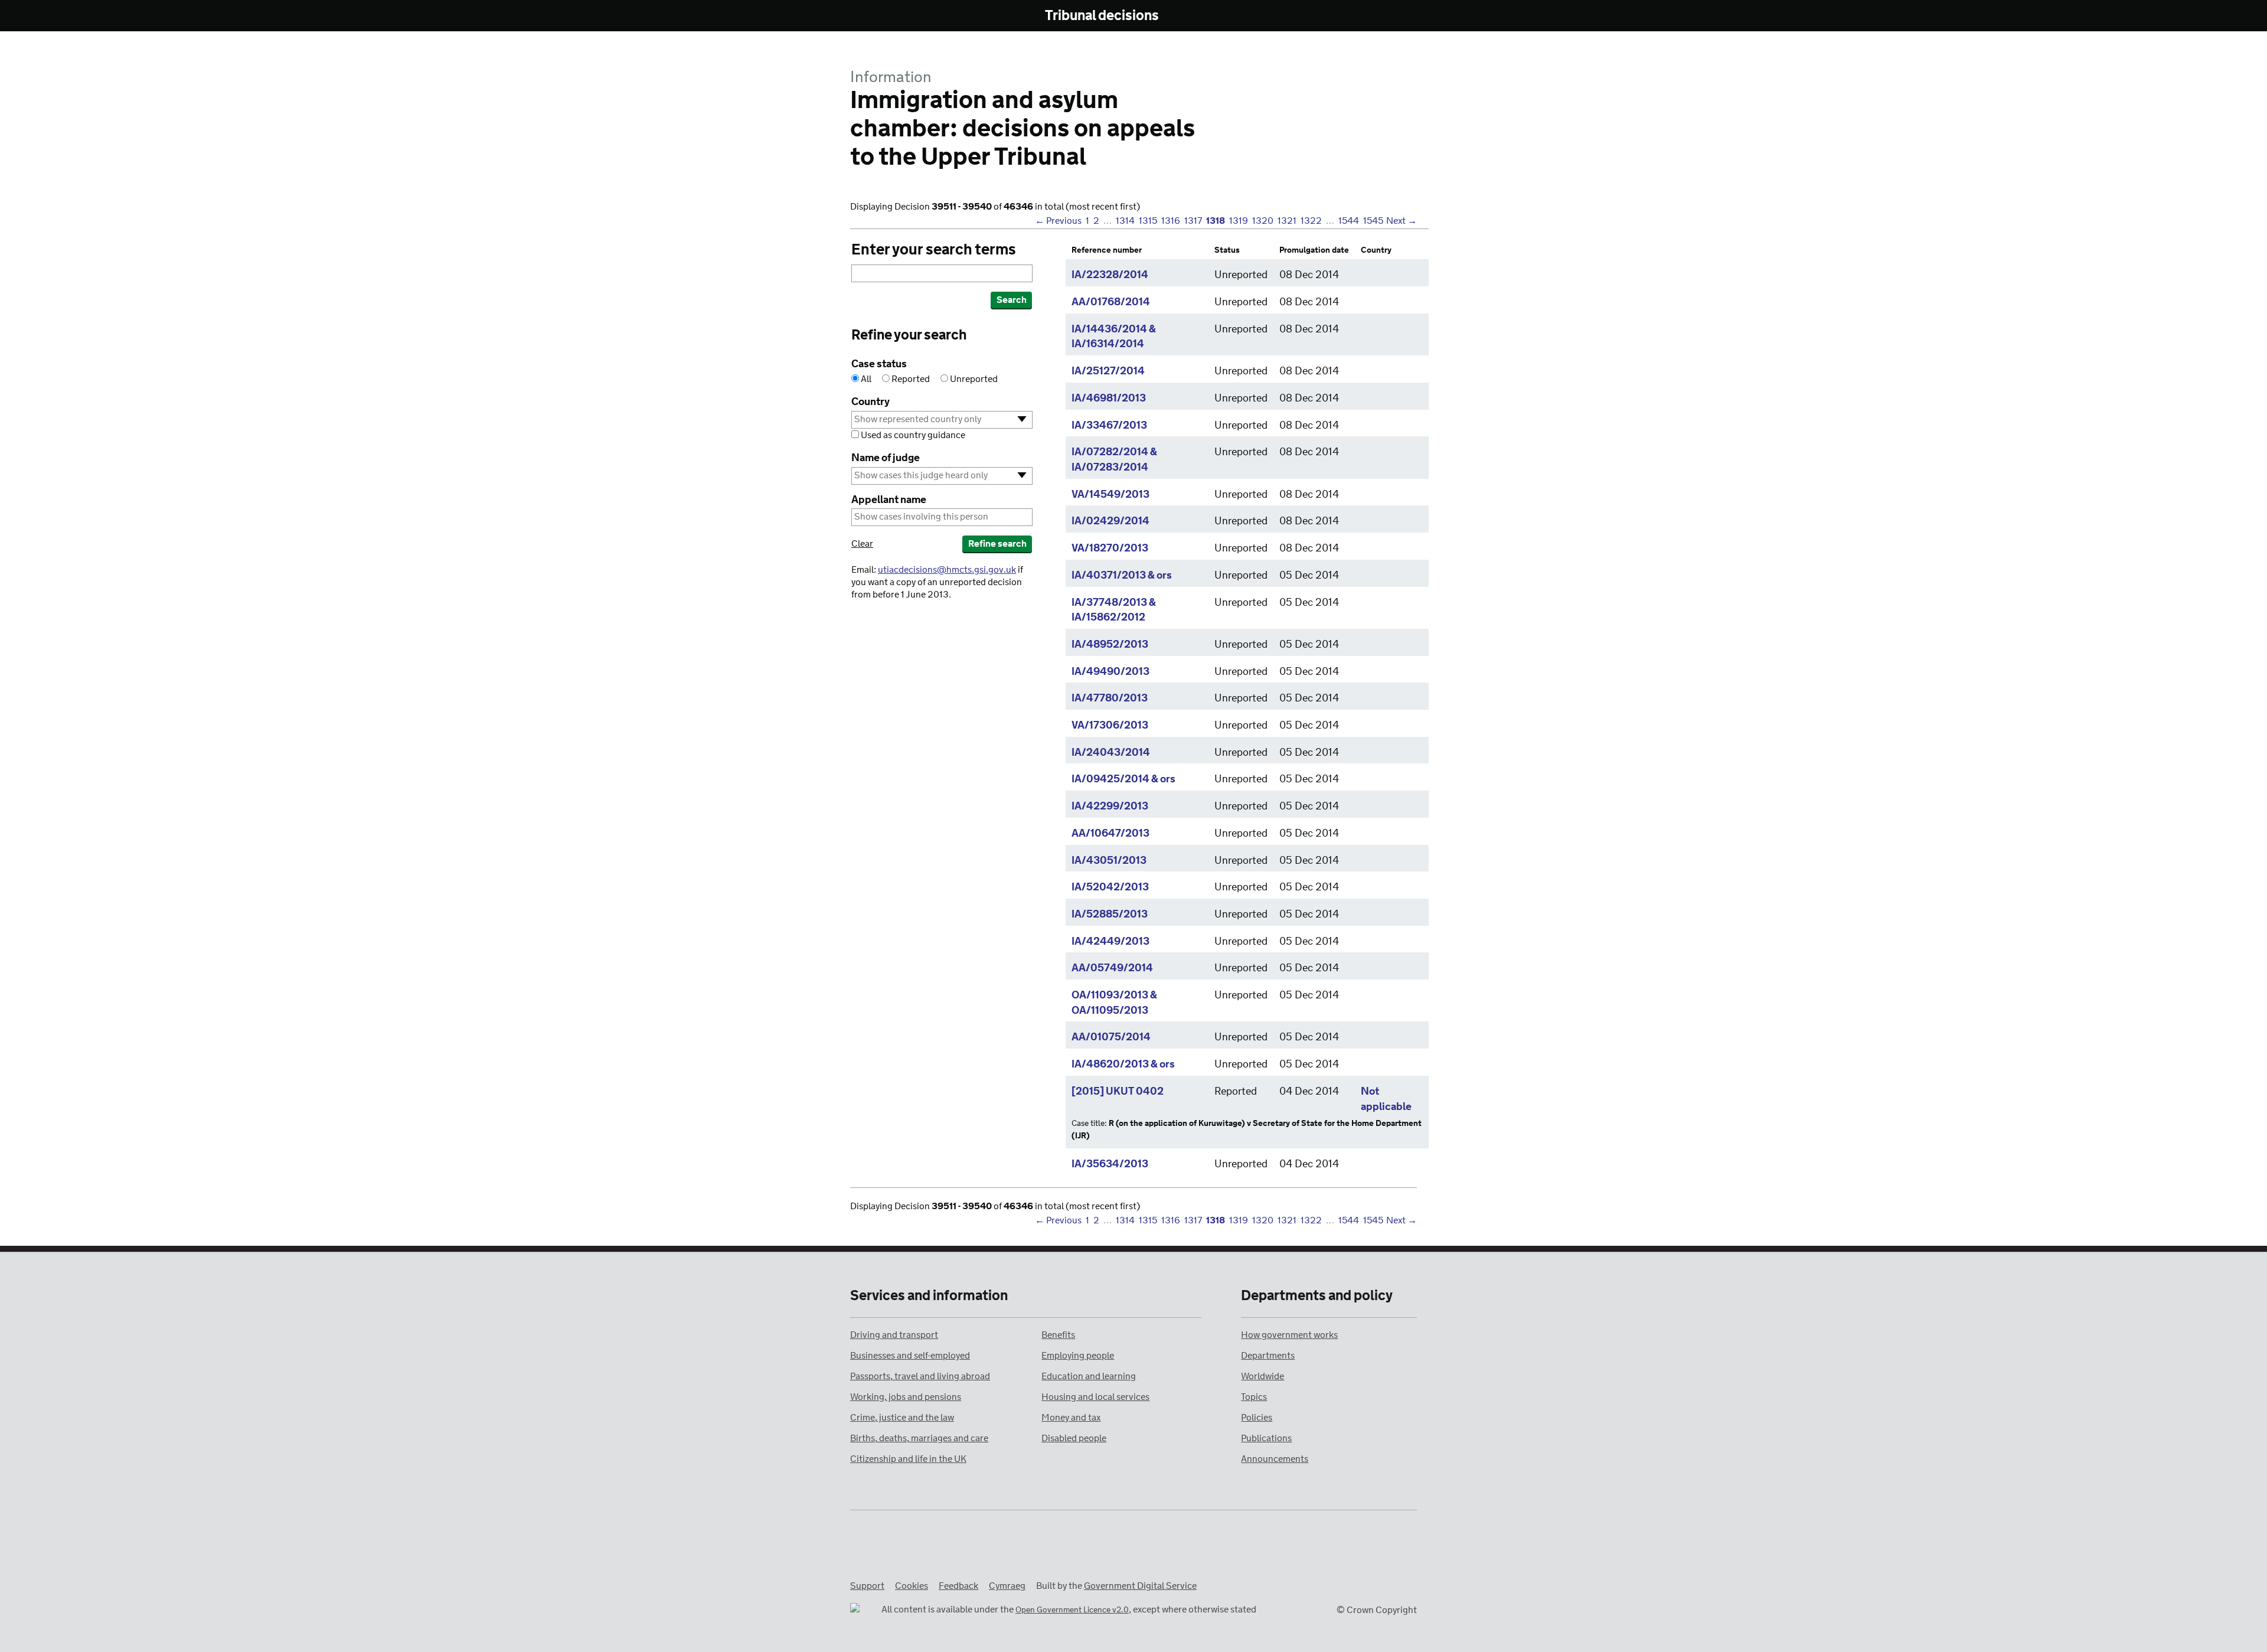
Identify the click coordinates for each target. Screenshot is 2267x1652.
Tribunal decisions (1102, 16)
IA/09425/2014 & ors (1123, 779)
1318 (1216, 221)
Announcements (1275, 1459)
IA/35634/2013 (1110, 1164)
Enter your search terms (934, 250)
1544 (1349, 221)
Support (867, 1586)
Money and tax (1071, 1418)
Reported (911, 379)
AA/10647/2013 (1110, 834)
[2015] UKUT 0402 (1118, 1092)
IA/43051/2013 (1109, 861)
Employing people (1078, 1356)
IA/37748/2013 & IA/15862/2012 (1114, 610)
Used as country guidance (912, 435)
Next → (1402, 221)
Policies (1257, 1418)
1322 (1311, 221)
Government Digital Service (1140, 1586)
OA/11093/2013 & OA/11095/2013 (1114, 1003)
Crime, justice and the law (902, 1418)
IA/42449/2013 (1110, 942)
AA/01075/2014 (1111, 1037)
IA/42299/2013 (1110, 807)
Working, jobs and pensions (906, 1397)
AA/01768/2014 (1111, 302)
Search (1012, 300)
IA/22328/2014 (1110, 275)
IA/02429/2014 (1110, 521)
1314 (1125, 221)
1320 (1263, 221)
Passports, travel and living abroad (920, 1377)
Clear (862, 544)
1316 (1171, 221)
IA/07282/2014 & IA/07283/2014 (1114, 460)
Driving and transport (894, 1335)
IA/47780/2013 (1110, 698)
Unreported (973, 379)
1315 (1148, 221)
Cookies (912, 1586)
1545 (1373, 221)
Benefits (1058, 1335)
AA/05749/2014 (1112, 968)
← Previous (1058, 221)
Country (870, 402)
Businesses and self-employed (910, 1356)
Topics (1254, 1397)
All (866, 379)
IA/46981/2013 (1109, 399)
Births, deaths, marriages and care (919, 1439)
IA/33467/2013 (1109, 426)
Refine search (997, 544)
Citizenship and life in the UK (908, 1459)
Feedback (958, 1586)
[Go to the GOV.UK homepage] (899, 17)
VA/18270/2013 (1110, 549)
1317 (1193, 221)
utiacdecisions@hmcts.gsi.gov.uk (947, 570)
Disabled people (1074, 1439)
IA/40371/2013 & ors (1122, 576)
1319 (1239, 221)
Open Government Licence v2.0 (1072, 1610)
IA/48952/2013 (1110, 645)
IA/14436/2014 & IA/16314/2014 (1114, 337)
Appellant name (889, 500)
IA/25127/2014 (1108, 371)
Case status (879, 365)
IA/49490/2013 (1110, 672)
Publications (1266, 1439)
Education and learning (1089, 1377)
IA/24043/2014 (1111, 753)
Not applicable (1386, 1099)
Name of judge (886, 458)
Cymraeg (1007, 1586)
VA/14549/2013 (1110, 495)
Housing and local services (1095, 1397)
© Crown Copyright (1377, 1610)
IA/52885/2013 (1110, 915)
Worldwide (1262, 1377)
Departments (1268, 1356)
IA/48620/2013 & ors (1123, 1065)
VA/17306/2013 (1110, 726)
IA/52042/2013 (1110, 887)
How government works (1289, 1335)
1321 (1287, 221)
